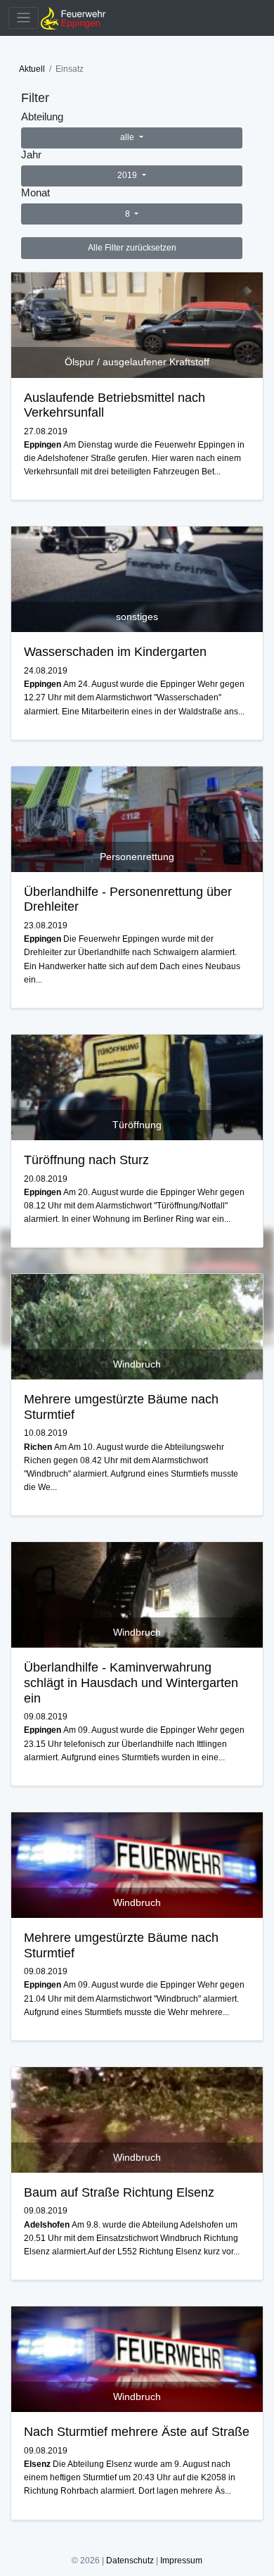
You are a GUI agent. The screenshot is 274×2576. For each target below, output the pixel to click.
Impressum (181, 2561)
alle (128, 137)
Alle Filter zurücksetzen (132, 248)
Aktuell (32, 69)
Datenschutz (130, 2561)
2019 (128, 175)
